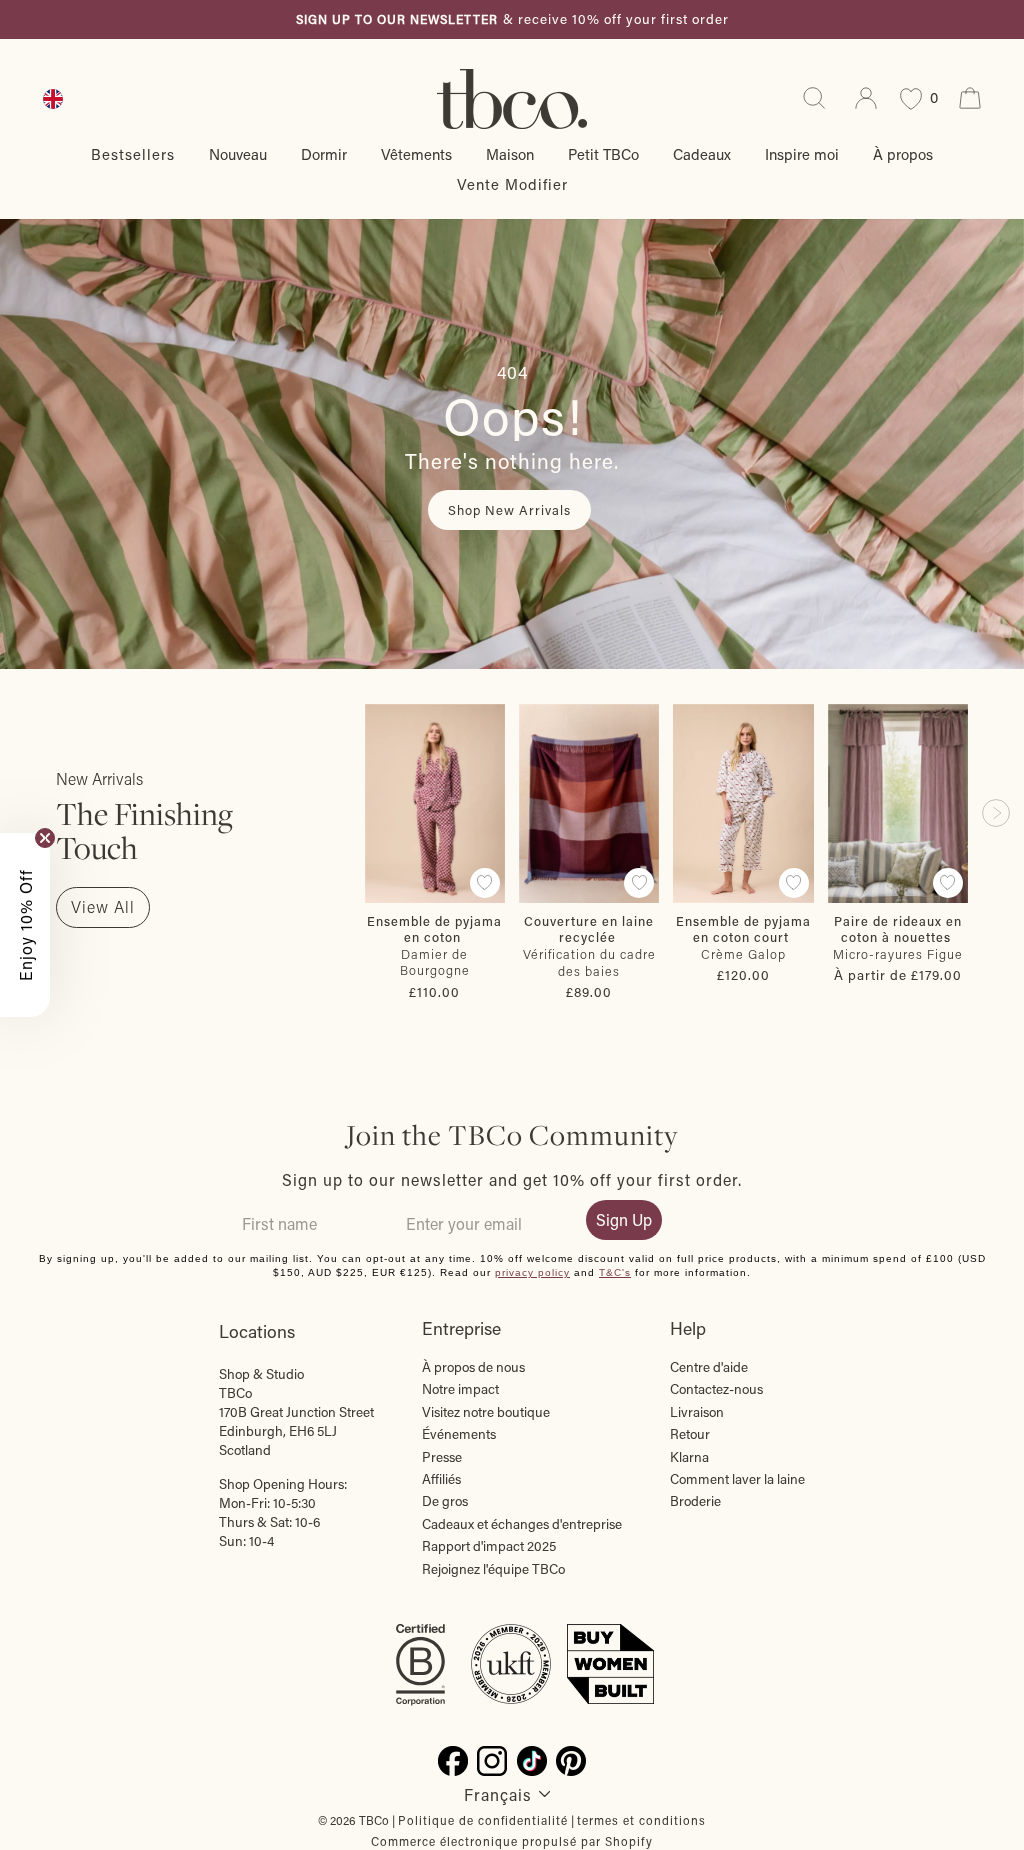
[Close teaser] (45, 838)
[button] (25, 925)
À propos (903, 154)
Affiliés (441, 1479)
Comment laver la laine (737, 1479)
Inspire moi (802, 154)
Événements (459, 1434)
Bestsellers (133, 154)
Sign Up (624, 1219)
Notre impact (460, 1389)
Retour (690, 1434)
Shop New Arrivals (509, 509)
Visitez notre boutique (486, 1412)
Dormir (324, 154)
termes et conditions (641, 1820)
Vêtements (416, 154)
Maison (510, 154)
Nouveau (238, 154)
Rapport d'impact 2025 (489, 1546)
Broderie (695, 1501)
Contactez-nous (716, 1389)
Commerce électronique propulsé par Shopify (512, 1841)
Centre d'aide (709, 1367)
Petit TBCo (603, 154)
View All (103, 906)
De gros (445, 1501)
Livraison (697, 1412)
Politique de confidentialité (483, 1820)
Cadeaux (702, 154)
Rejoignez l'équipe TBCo (493, 1569)
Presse (442, 1457)
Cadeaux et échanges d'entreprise (522, 1524)
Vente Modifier (512, 184)
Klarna (689, 1457)
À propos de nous (473, 1367)
